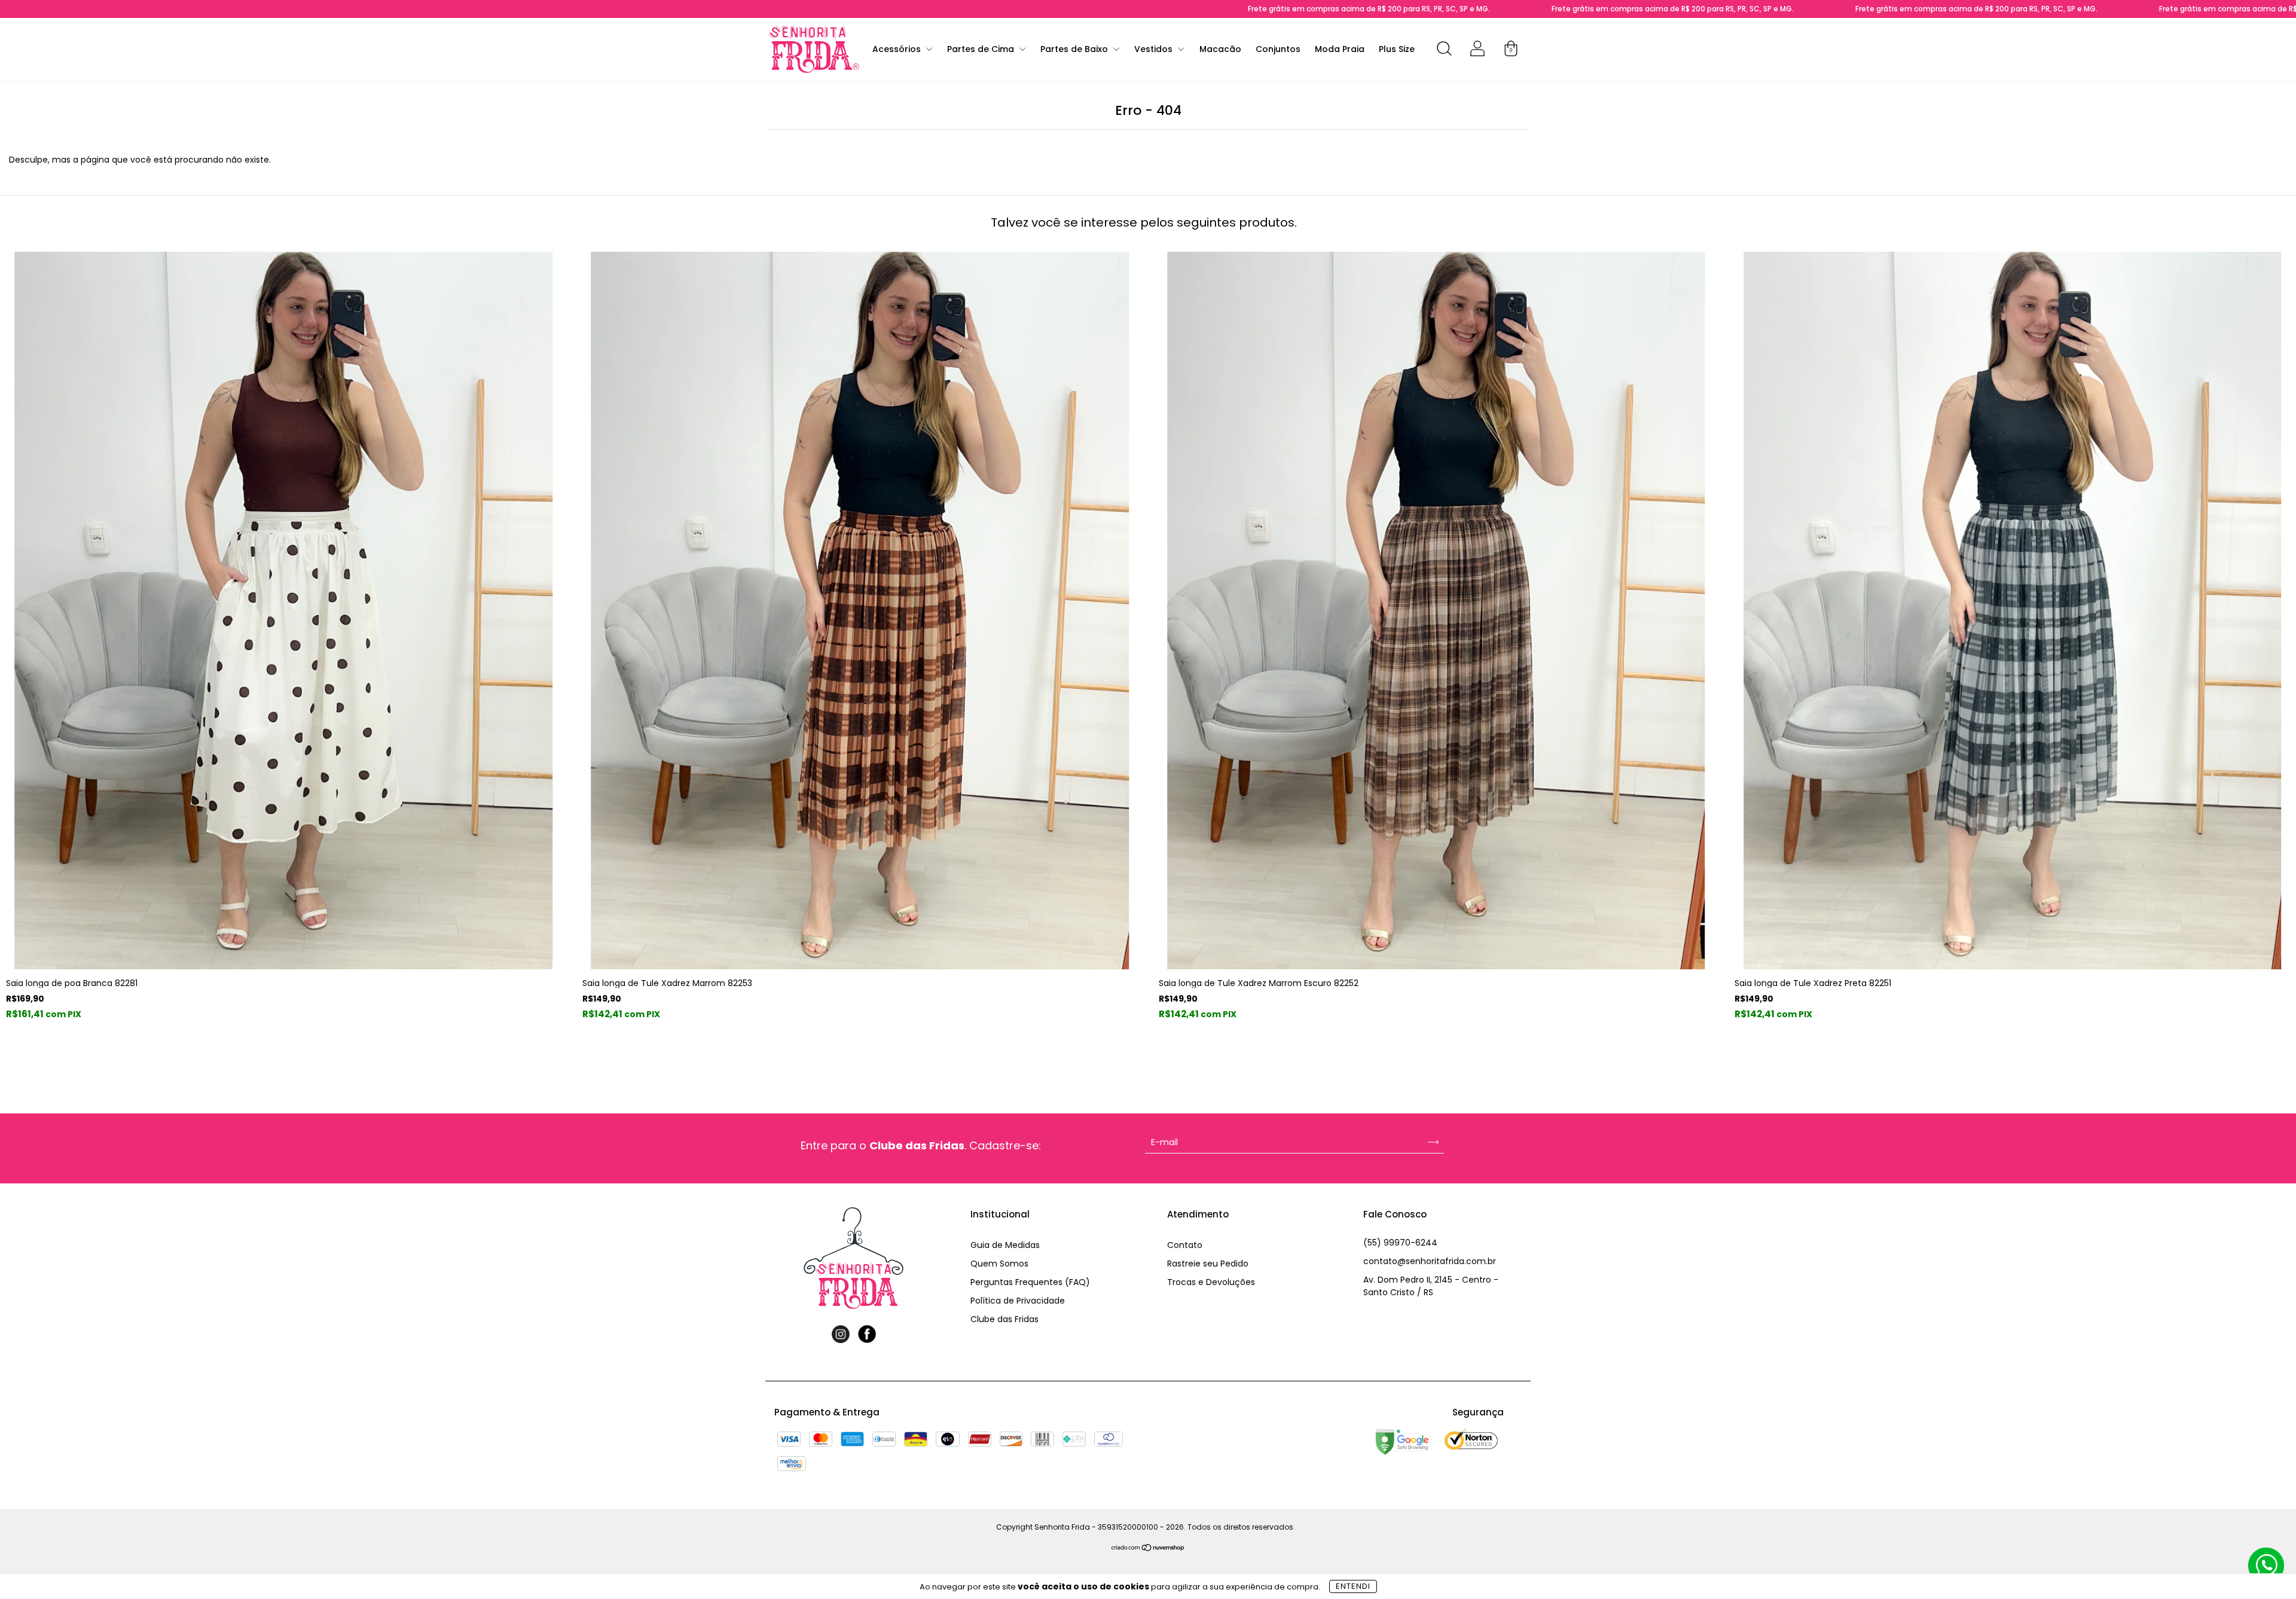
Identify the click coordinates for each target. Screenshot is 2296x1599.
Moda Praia (1340, 49)
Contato (1185, 1245)
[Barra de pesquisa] (1444, 51)
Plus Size (1397, 49)
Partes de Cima (982, 49)
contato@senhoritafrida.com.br (1430, 1261)
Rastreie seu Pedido (1208, 1264)
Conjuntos (1278, 49)
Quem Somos (999, 1264)
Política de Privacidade (1018, 1301)
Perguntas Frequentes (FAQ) (1030, 1282)
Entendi (1353, 1586)
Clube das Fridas (1004, 1319)
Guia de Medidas (1005, 1245)
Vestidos (1155, 49)
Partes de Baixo (1075, 49)
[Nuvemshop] (1148, 1549)
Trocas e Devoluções (1211, 1282)
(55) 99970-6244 (1400, 1243)
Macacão (1220, 49)
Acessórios (898, 49)
